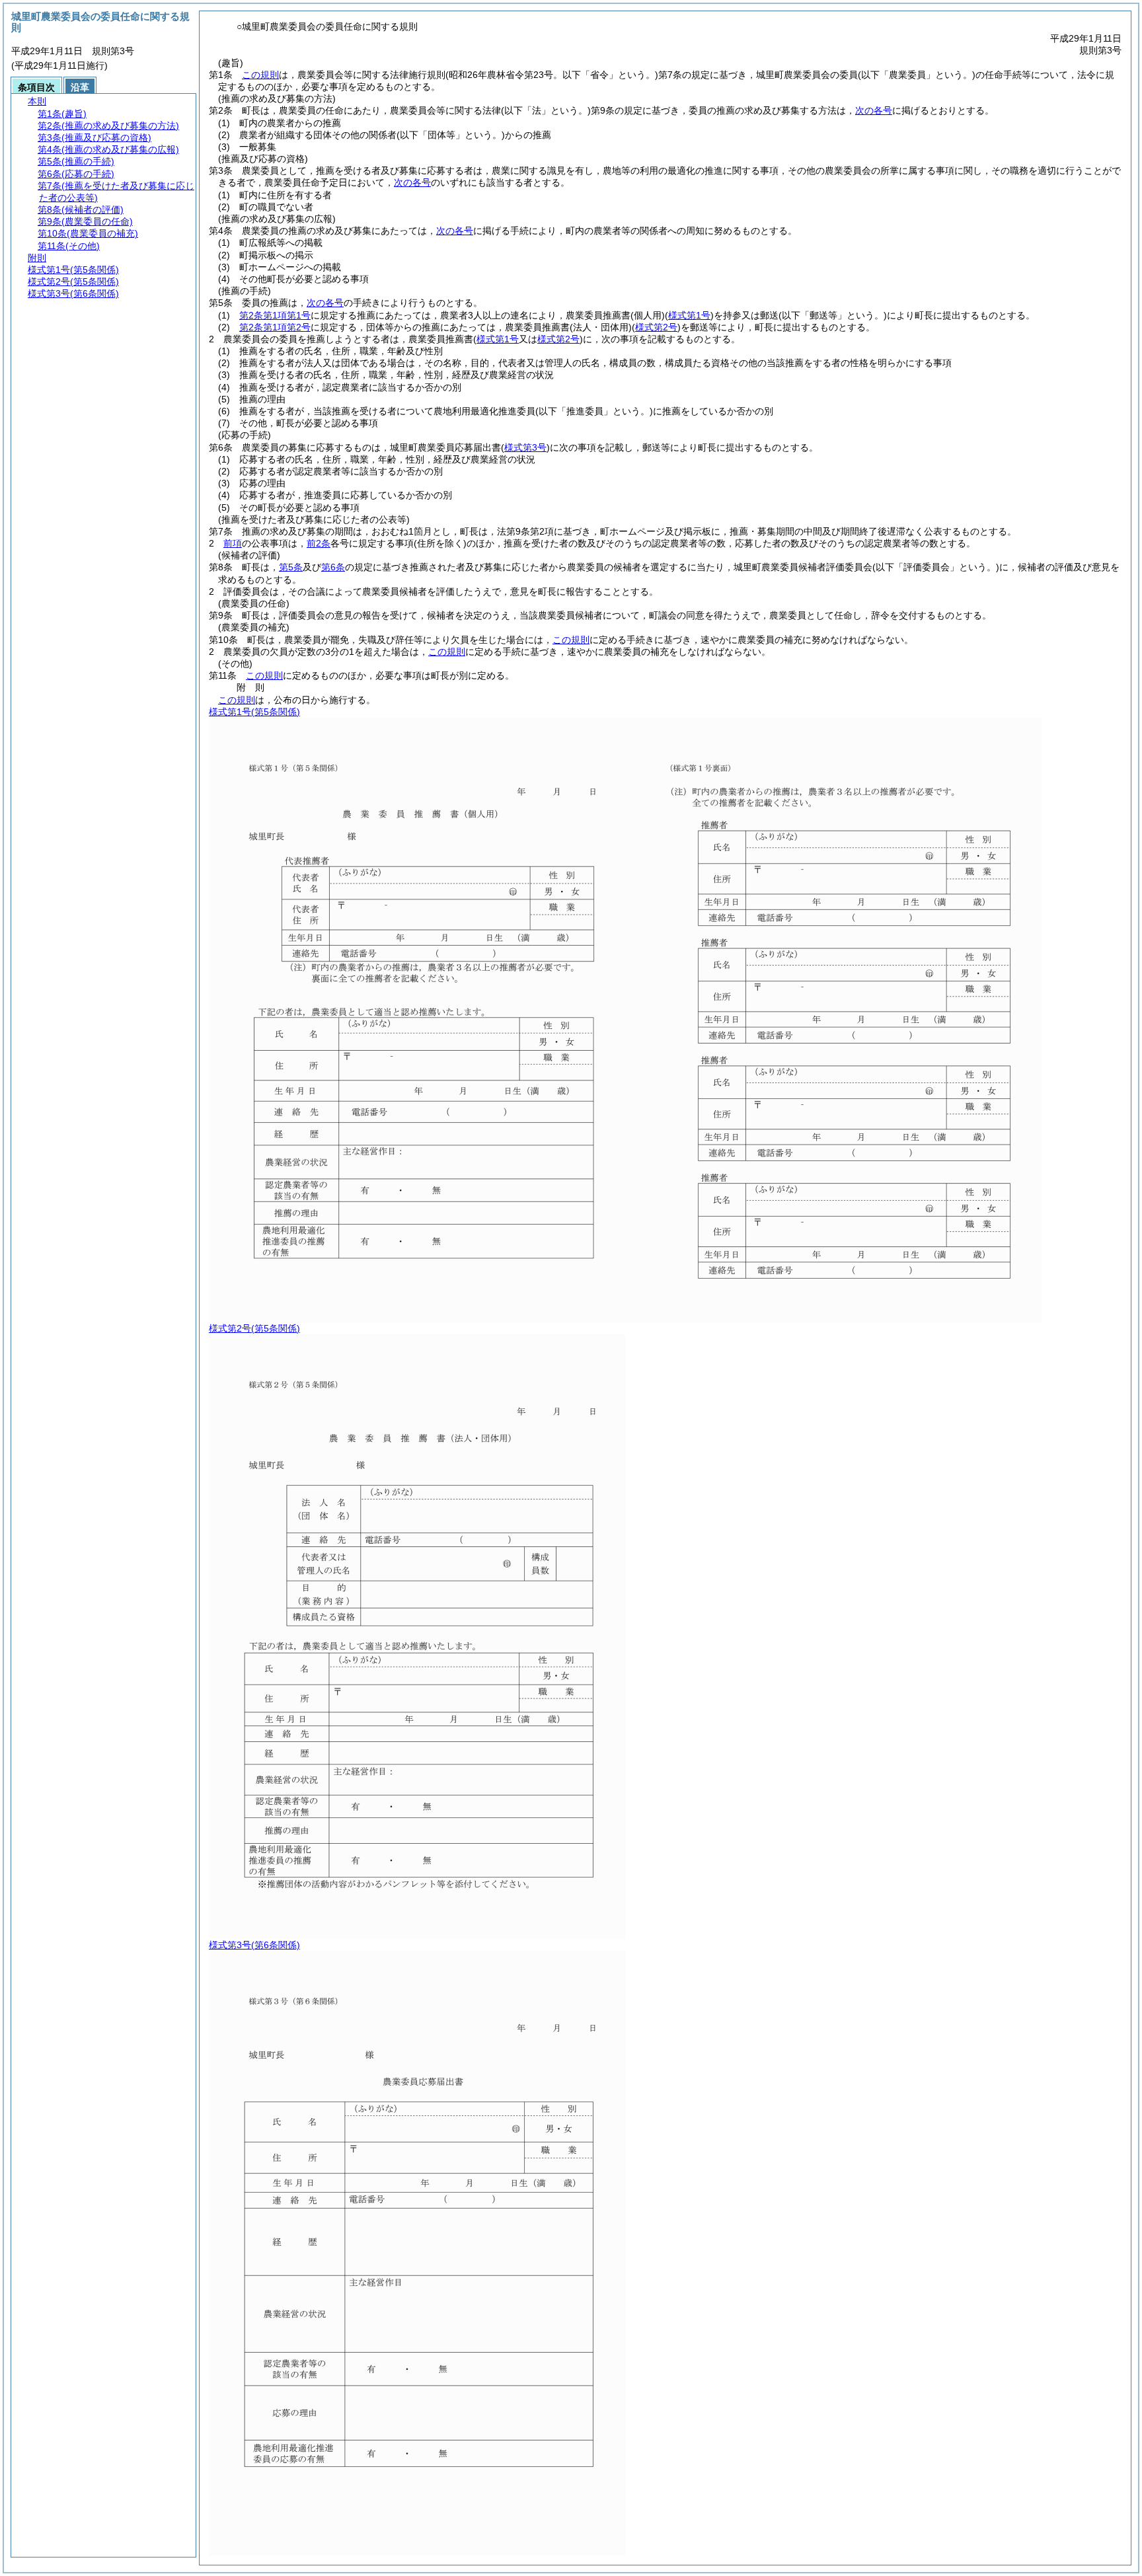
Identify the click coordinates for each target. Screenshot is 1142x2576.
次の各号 (874, 110)
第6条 (333, 567)
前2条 (319, 543)
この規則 (260, 75)
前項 (233, 543)
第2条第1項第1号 (275, 315)
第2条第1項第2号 (275, 327)
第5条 (291, 567)
